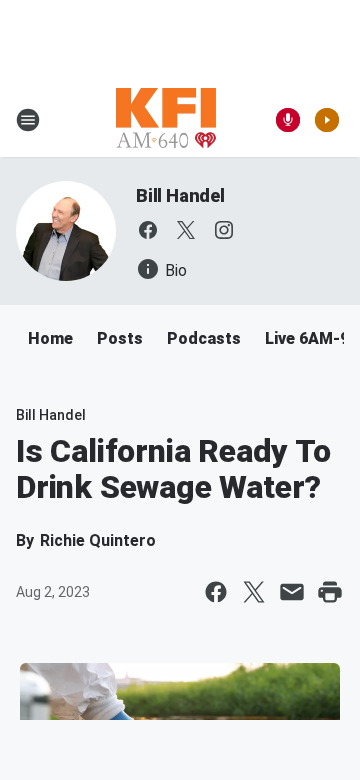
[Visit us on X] (186, 230)
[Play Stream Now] (327, 120)
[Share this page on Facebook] (216, 592)
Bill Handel (180, 195)
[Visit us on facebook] (148, 230)
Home (50, 338)
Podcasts (204, 338)
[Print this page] (330, 592)
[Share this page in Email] (292, 592)
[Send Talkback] (288, 120)
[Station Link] (166, 120)
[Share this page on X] (254, 592)
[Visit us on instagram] (224, 230)
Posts (120, 338)
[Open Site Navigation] (28, 120)
